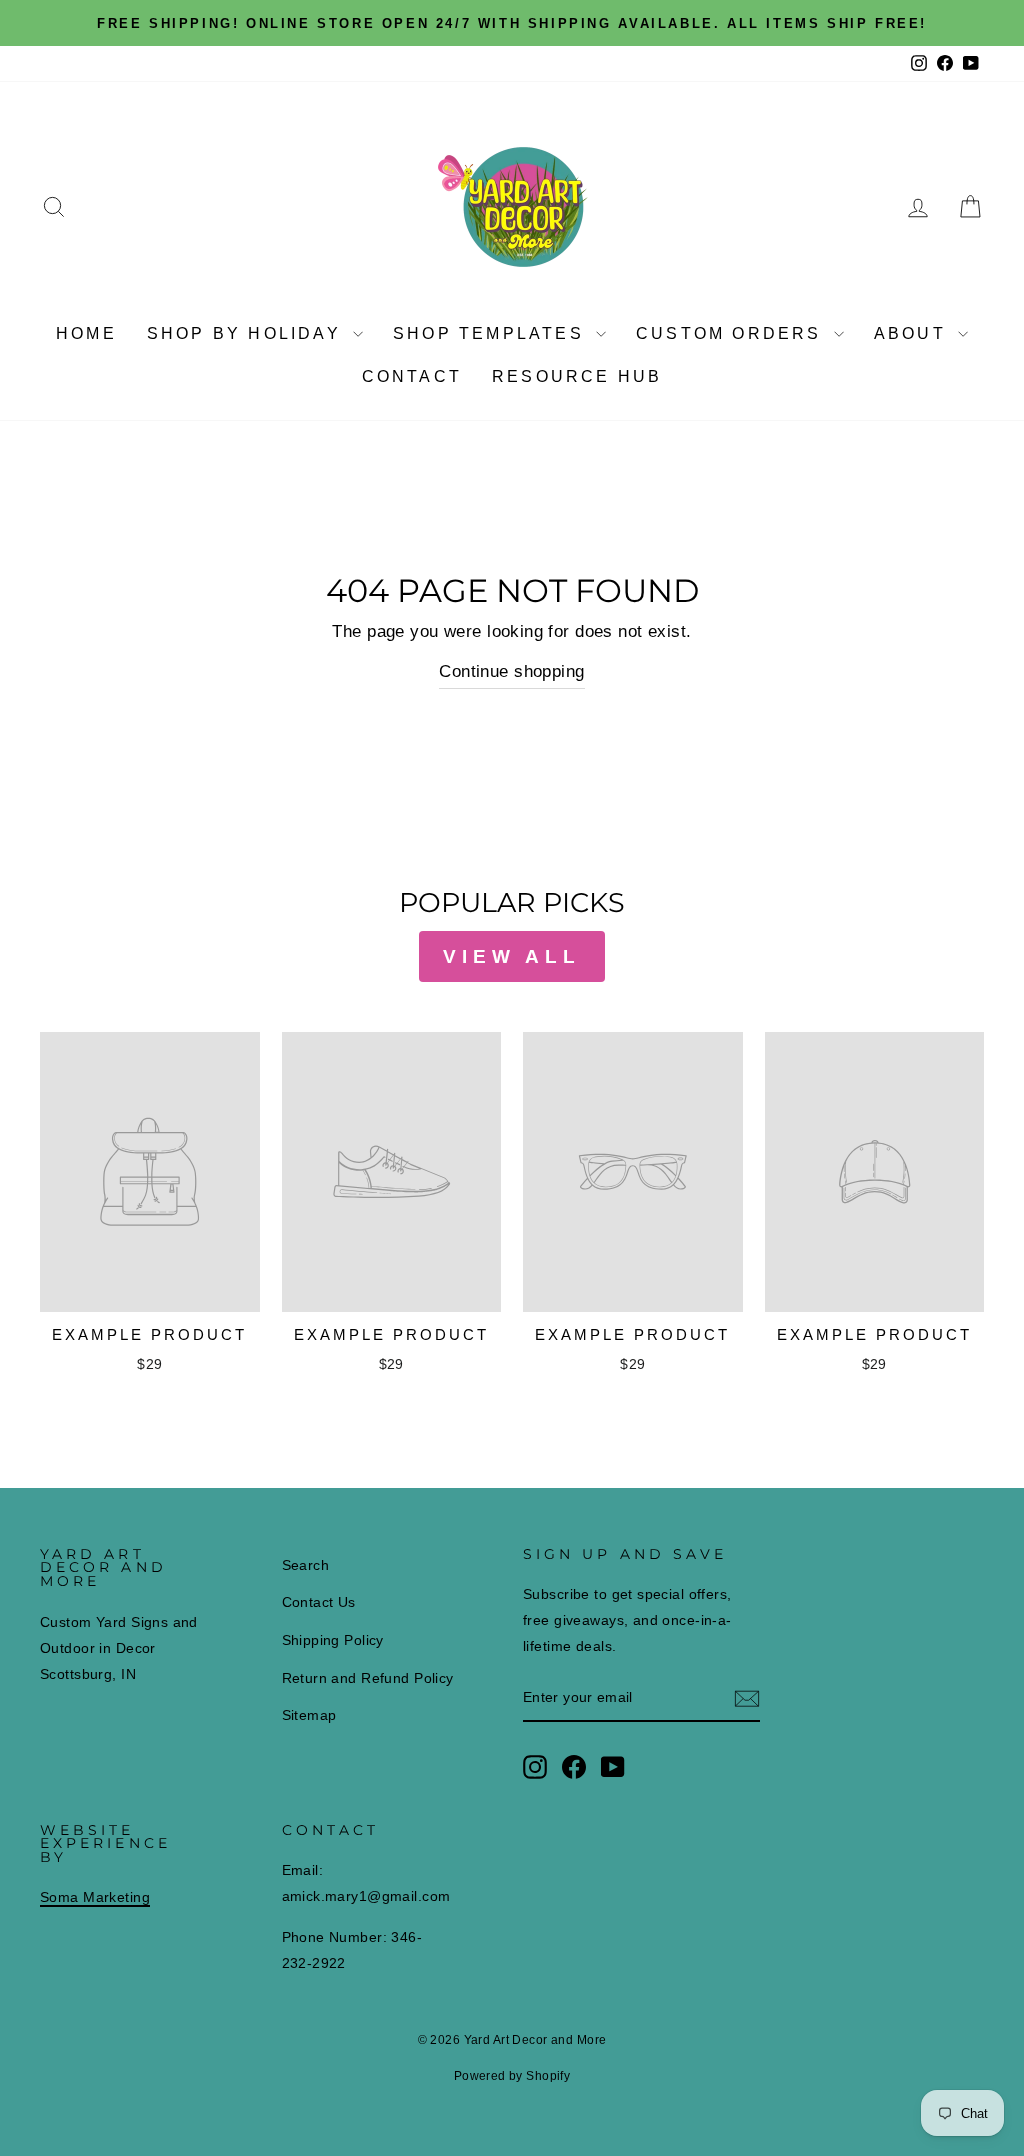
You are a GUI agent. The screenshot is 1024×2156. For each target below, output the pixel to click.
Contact (412, 376)
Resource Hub (577, 376)
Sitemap (309, 1715)
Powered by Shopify (512, 2076)
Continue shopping (511, 671)
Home (86, 333)
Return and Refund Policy (368, 1678)
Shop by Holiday (247, 333)
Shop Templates (492, 333)
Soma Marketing (95, 1897)
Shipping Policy (333, 1640)
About (913, 333)
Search (306, 1565)
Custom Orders (732, 333)
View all (511, 956)
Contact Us (319, 1602)
